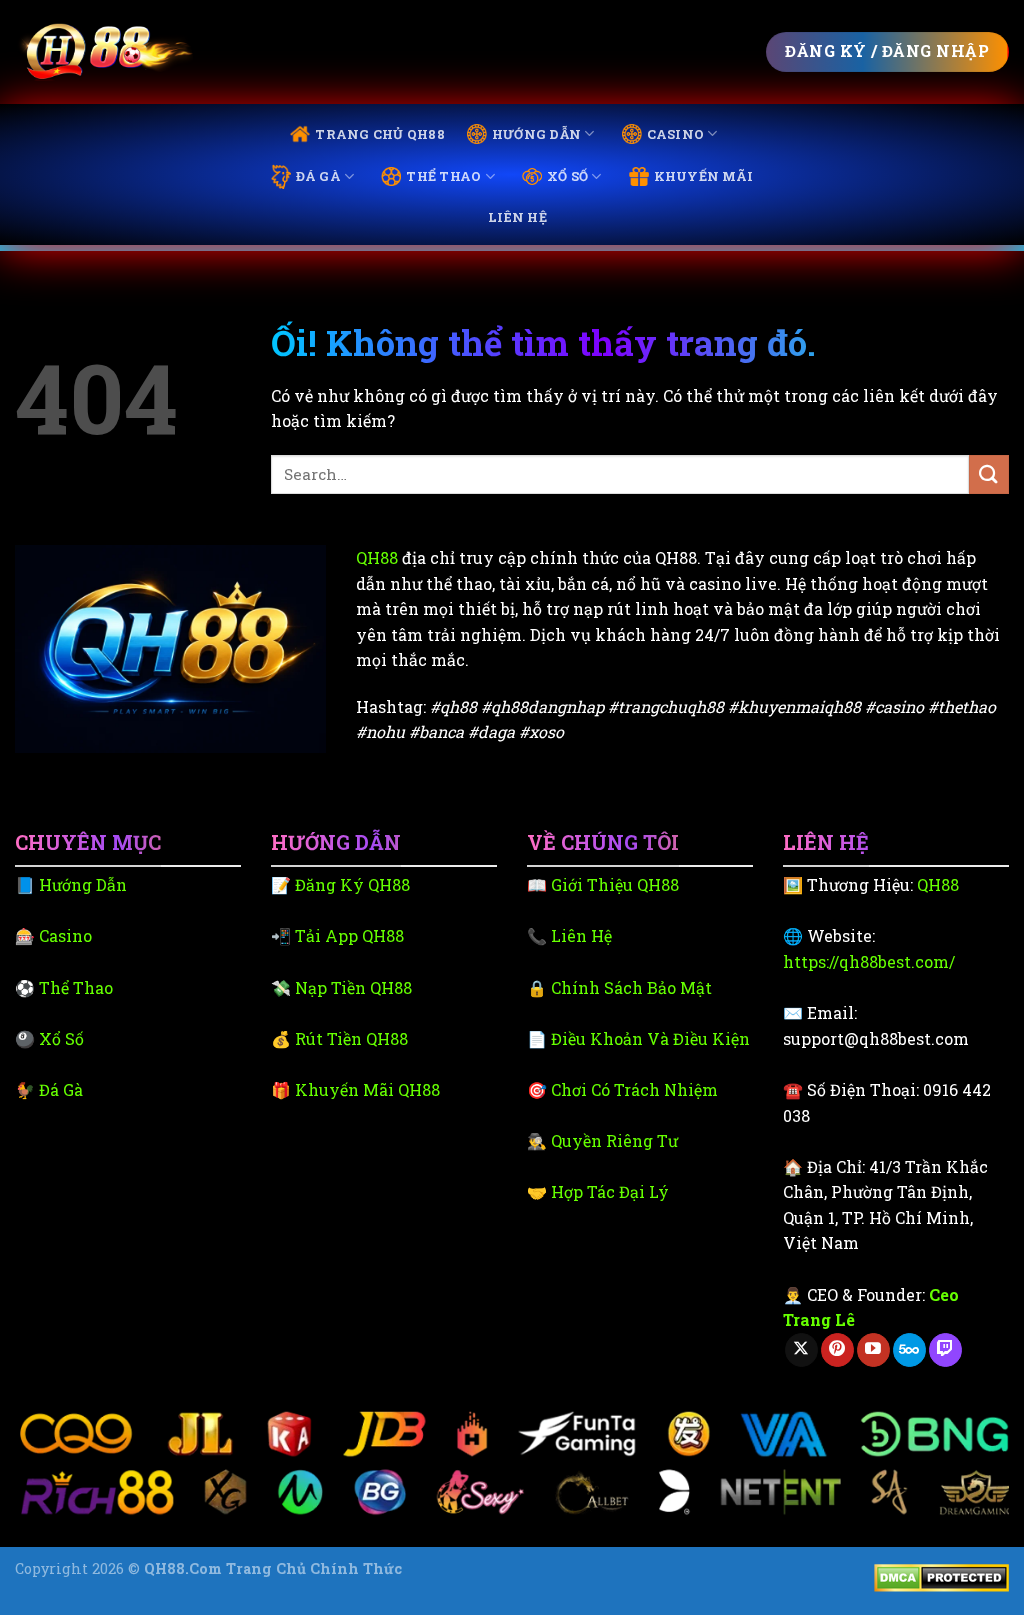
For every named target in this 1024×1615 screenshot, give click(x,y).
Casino (676, 134)
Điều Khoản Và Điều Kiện (650, 1038)
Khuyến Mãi (704, 176)
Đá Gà (318, 176)
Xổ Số (567, 176)
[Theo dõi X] (801, 1350)
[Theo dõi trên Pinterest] (837, 1350)
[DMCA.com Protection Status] (941, 1576)
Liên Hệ (517, 217)
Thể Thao (443, 176)
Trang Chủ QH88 (380, 134)
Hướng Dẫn (536, 134)
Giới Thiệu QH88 (615, 884)
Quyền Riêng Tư (614, 1140)
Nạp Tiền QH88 (353, 987)
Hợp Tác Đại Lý (610, 1191)
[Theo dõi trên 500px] (909, 1350)
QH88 (377, 557)
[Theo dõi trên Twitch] (945, 1350)
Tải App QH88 (349, 935)
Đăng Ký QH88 (352, 884)
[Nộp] (989, 474)
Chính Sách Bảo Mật (631, 987)
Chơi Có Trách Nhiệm (634, 1089)
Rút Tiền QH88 (351, 1038)
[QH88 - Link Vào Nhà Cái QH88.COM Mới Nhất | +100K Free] (104, 52)
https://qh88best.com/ (869, 961)
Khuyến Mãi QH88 (367, 1089)
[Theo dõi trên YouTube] (873, 1350)
